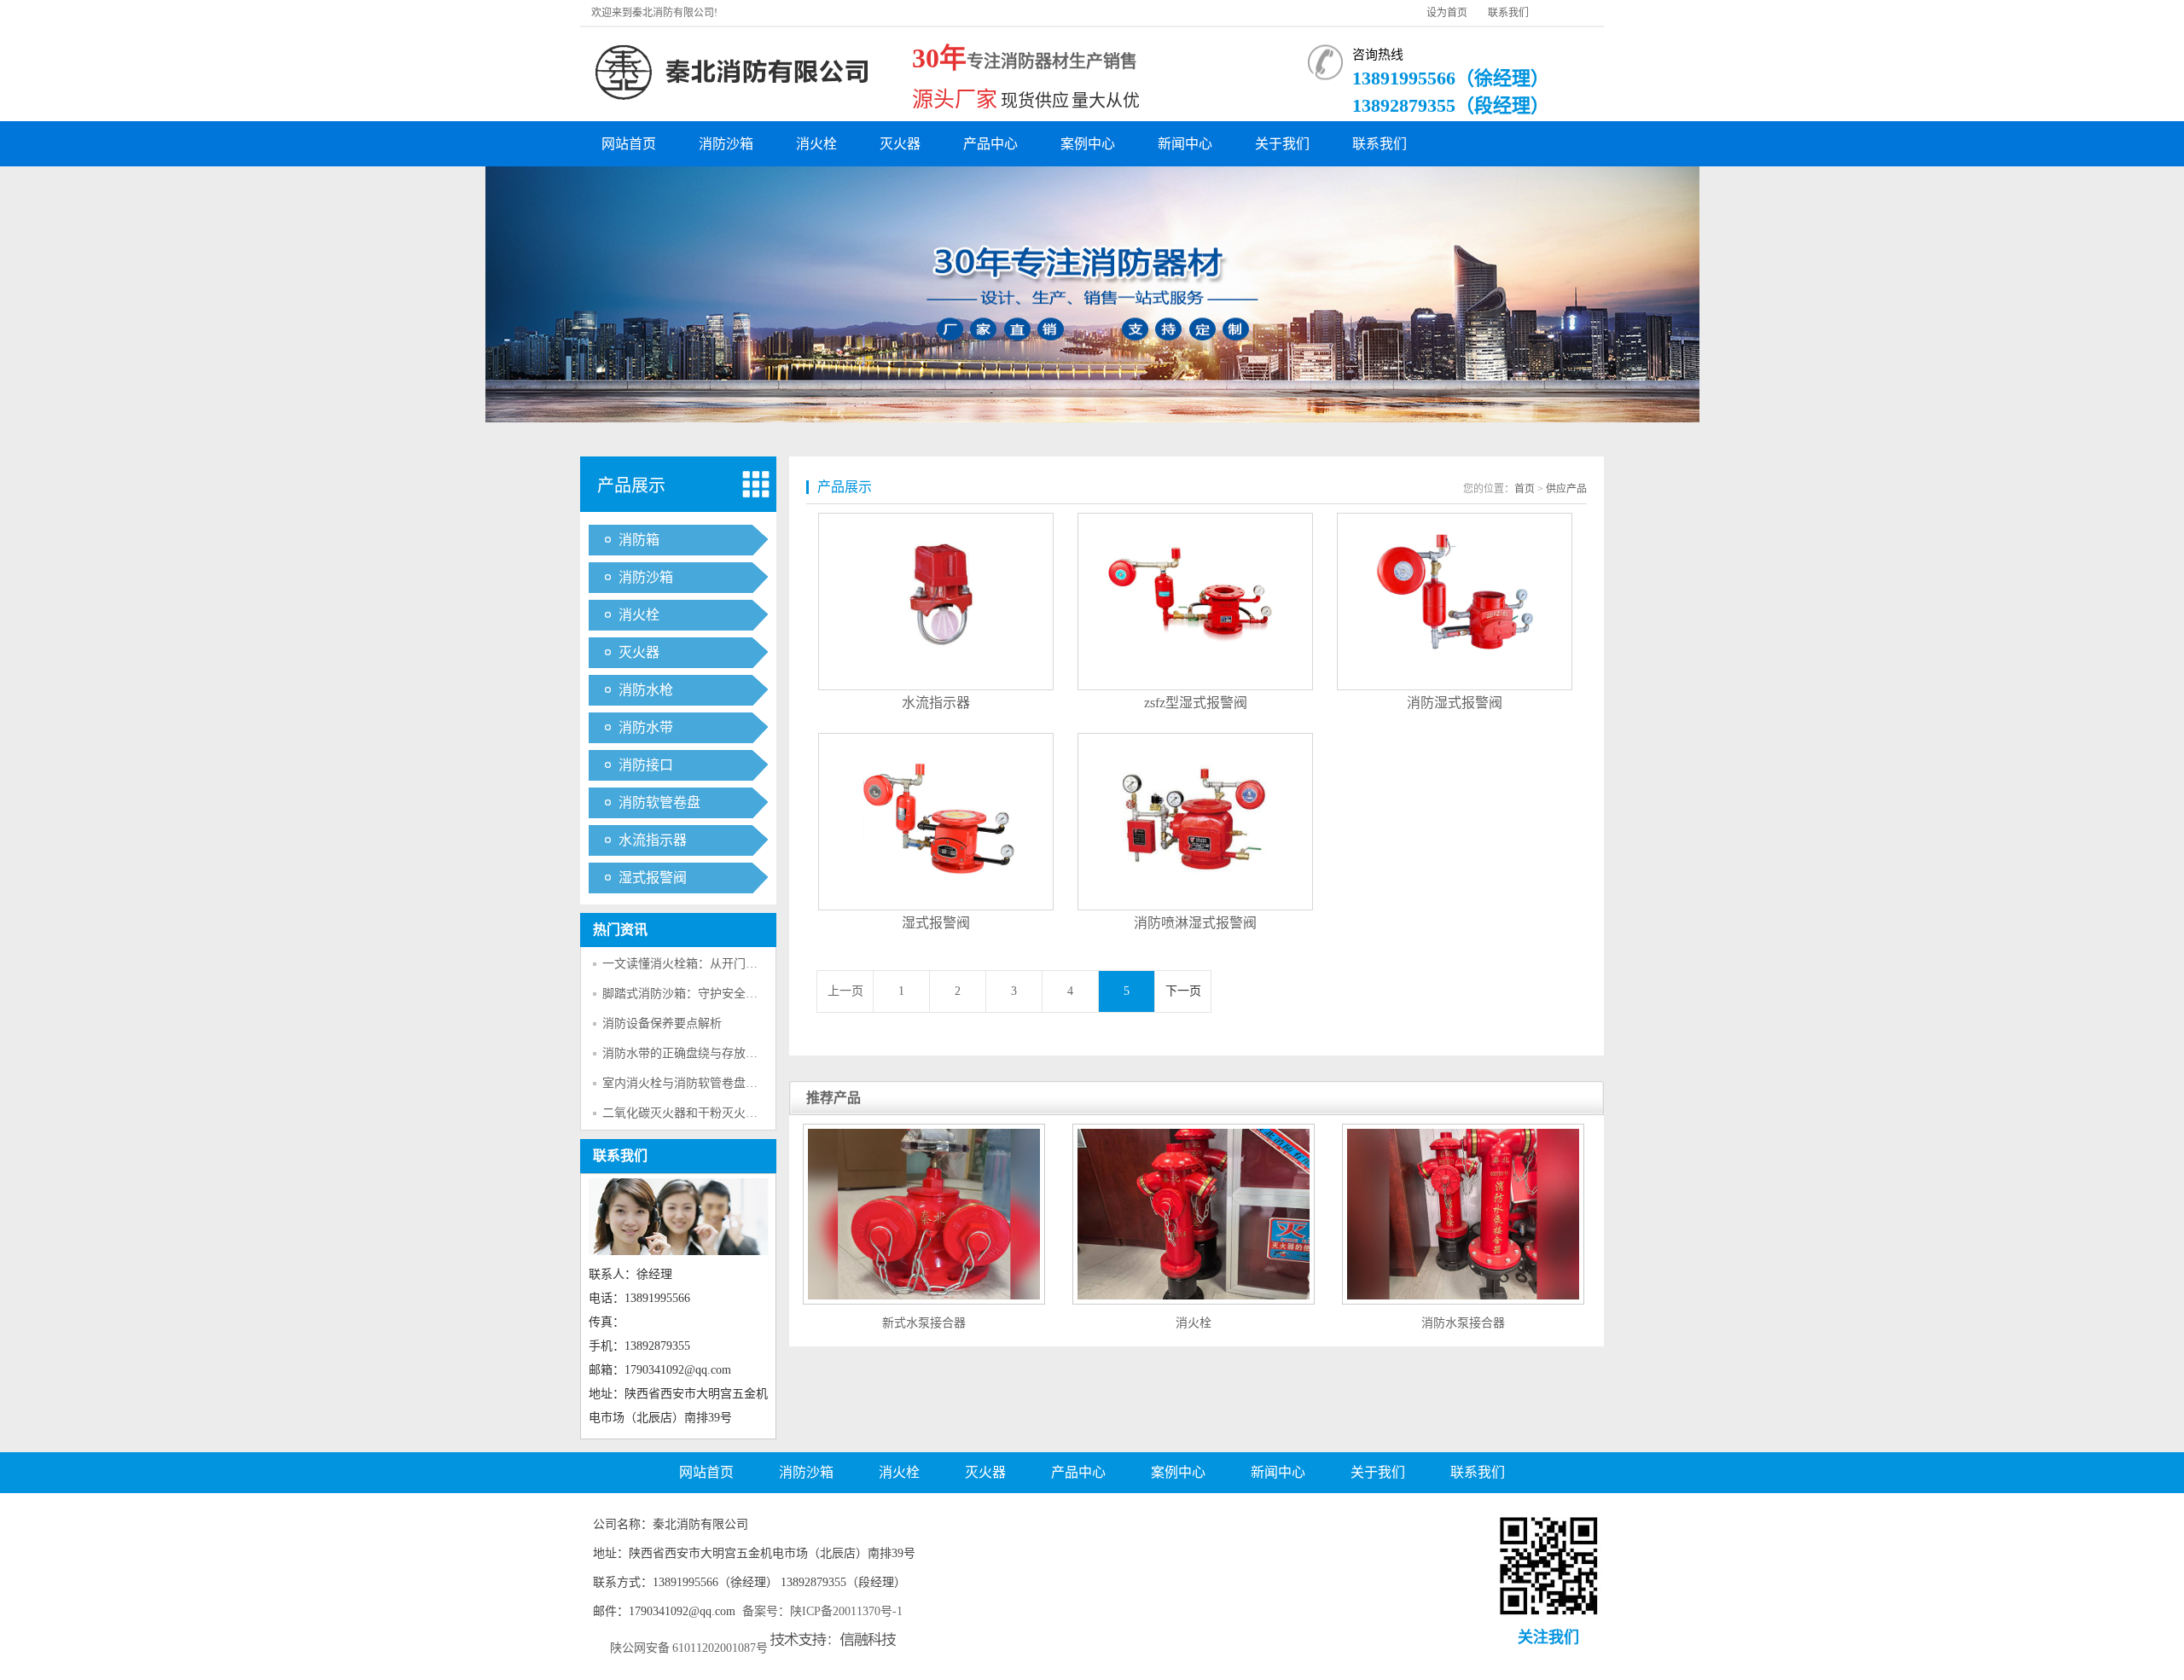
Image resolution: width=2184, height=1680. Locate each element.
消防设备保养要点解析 (662, 1023)
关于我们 (1282, 144)
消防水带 (646, 727)
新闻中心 (1185, 144)
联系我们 (1508, 13)
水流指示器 (653, 840)
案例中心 (1088, 144)
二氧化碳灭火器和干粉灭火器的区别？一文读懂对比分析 (752, 1113)
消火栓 (816, 144)
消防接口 (646, 765)
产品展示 (631, 485)
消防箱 (639, 540)
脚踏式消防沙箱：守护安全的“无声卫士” (709, 994)
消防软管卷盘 (659, 802)
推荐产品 (834, 1098)
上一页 (845, 991)
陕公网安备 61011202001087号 (689, 1648)
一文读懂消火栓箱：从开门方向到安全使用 (716, 964)
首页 (1525, 489)
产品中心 (990, 144)
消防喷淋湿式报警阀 (1195, 923)
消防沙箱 (726, 144)
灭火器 (900, 144)
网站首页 (629, 144)
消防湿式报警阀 (1455, 703)
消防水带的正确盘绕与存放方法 (686, 1053)
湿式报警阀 (653, 878)
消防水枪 (646, 690)
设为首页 (1447, 13)
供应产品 (1566, 489)
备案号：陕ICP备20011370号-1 (822, 1611)
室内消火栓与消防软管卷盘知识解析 (698, 1083)
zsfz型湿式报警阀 (1196, 703)
